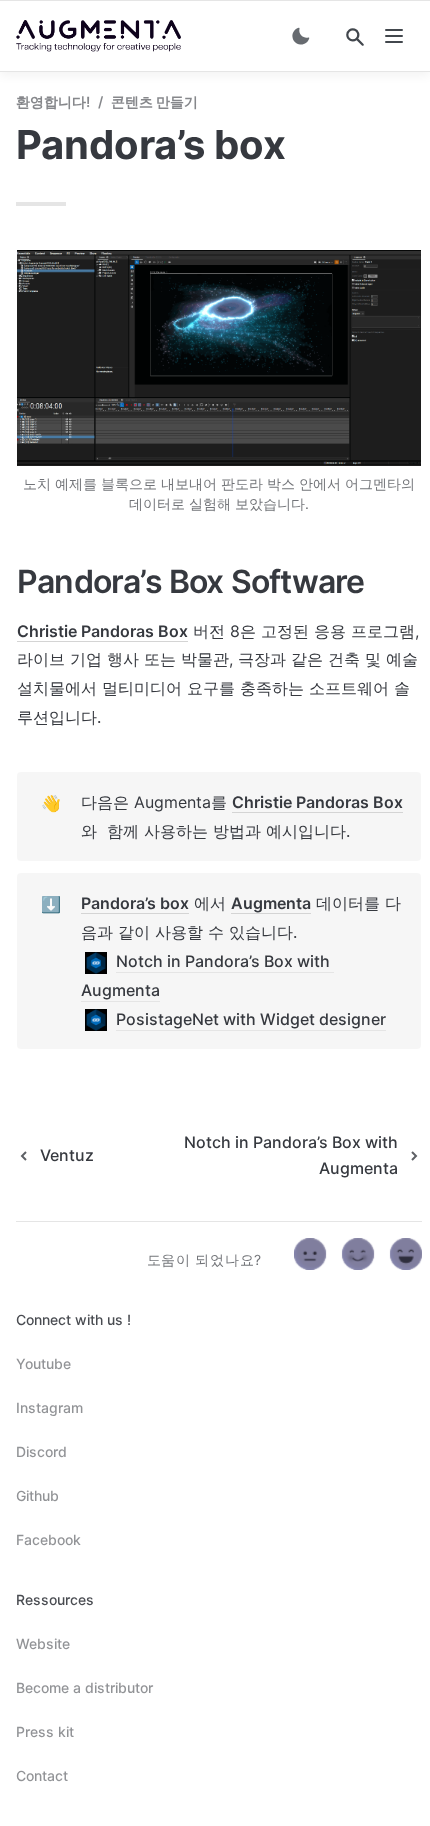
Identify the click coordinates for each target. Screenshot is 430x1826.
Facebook (48, 1539)
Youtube (43, 1363)
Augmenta (271, 903)
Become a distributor (84, 1687)
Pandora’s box (135, 903)
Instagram (49, 1407)
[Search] (355, 37)
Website (43, 1643)
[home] (98, 36)
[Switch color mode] (301, 36)
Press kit (45, 1731)
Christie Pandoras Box (102, 631)
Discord (41, 1451)
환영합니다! (53, 101)
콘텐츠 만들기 (154, 101)
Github (37, 1495)
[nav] (394, 36)
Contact (42, 1775)
